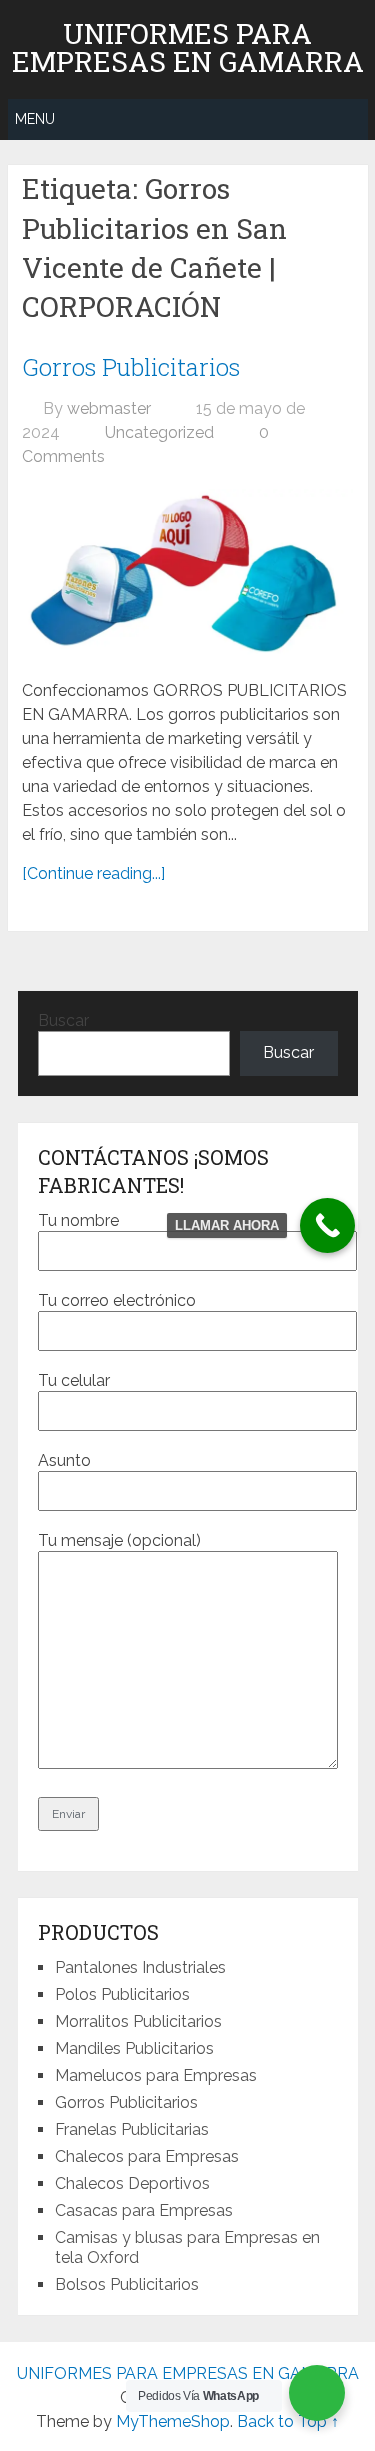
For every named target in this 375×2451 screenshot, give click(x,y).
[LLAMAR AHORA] (327, 1225)
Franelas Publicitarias (132, 2129)
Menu (35, 119)
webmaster (109, 408)
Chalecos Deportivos (132, 2183)
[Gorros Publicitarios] (187, 574)
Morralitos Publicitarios (138, 2021)
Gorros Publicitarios (131, 367)
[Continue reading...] (93, 873)
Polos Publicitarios (122, 1994)
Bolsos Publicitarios (127, 2284)
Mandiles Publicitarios (134, 2048)
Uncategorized (159, 432)
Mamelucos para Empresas (156, 2075)
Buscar (63, 1020)
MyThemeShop (173, 2421)
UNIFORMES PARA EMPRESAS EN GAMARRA (188, 48)
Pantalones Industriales (140, 1967)
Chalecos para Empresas (147, 2156)
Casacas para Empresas (144, 2210)
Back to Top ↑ (288, 2421)
